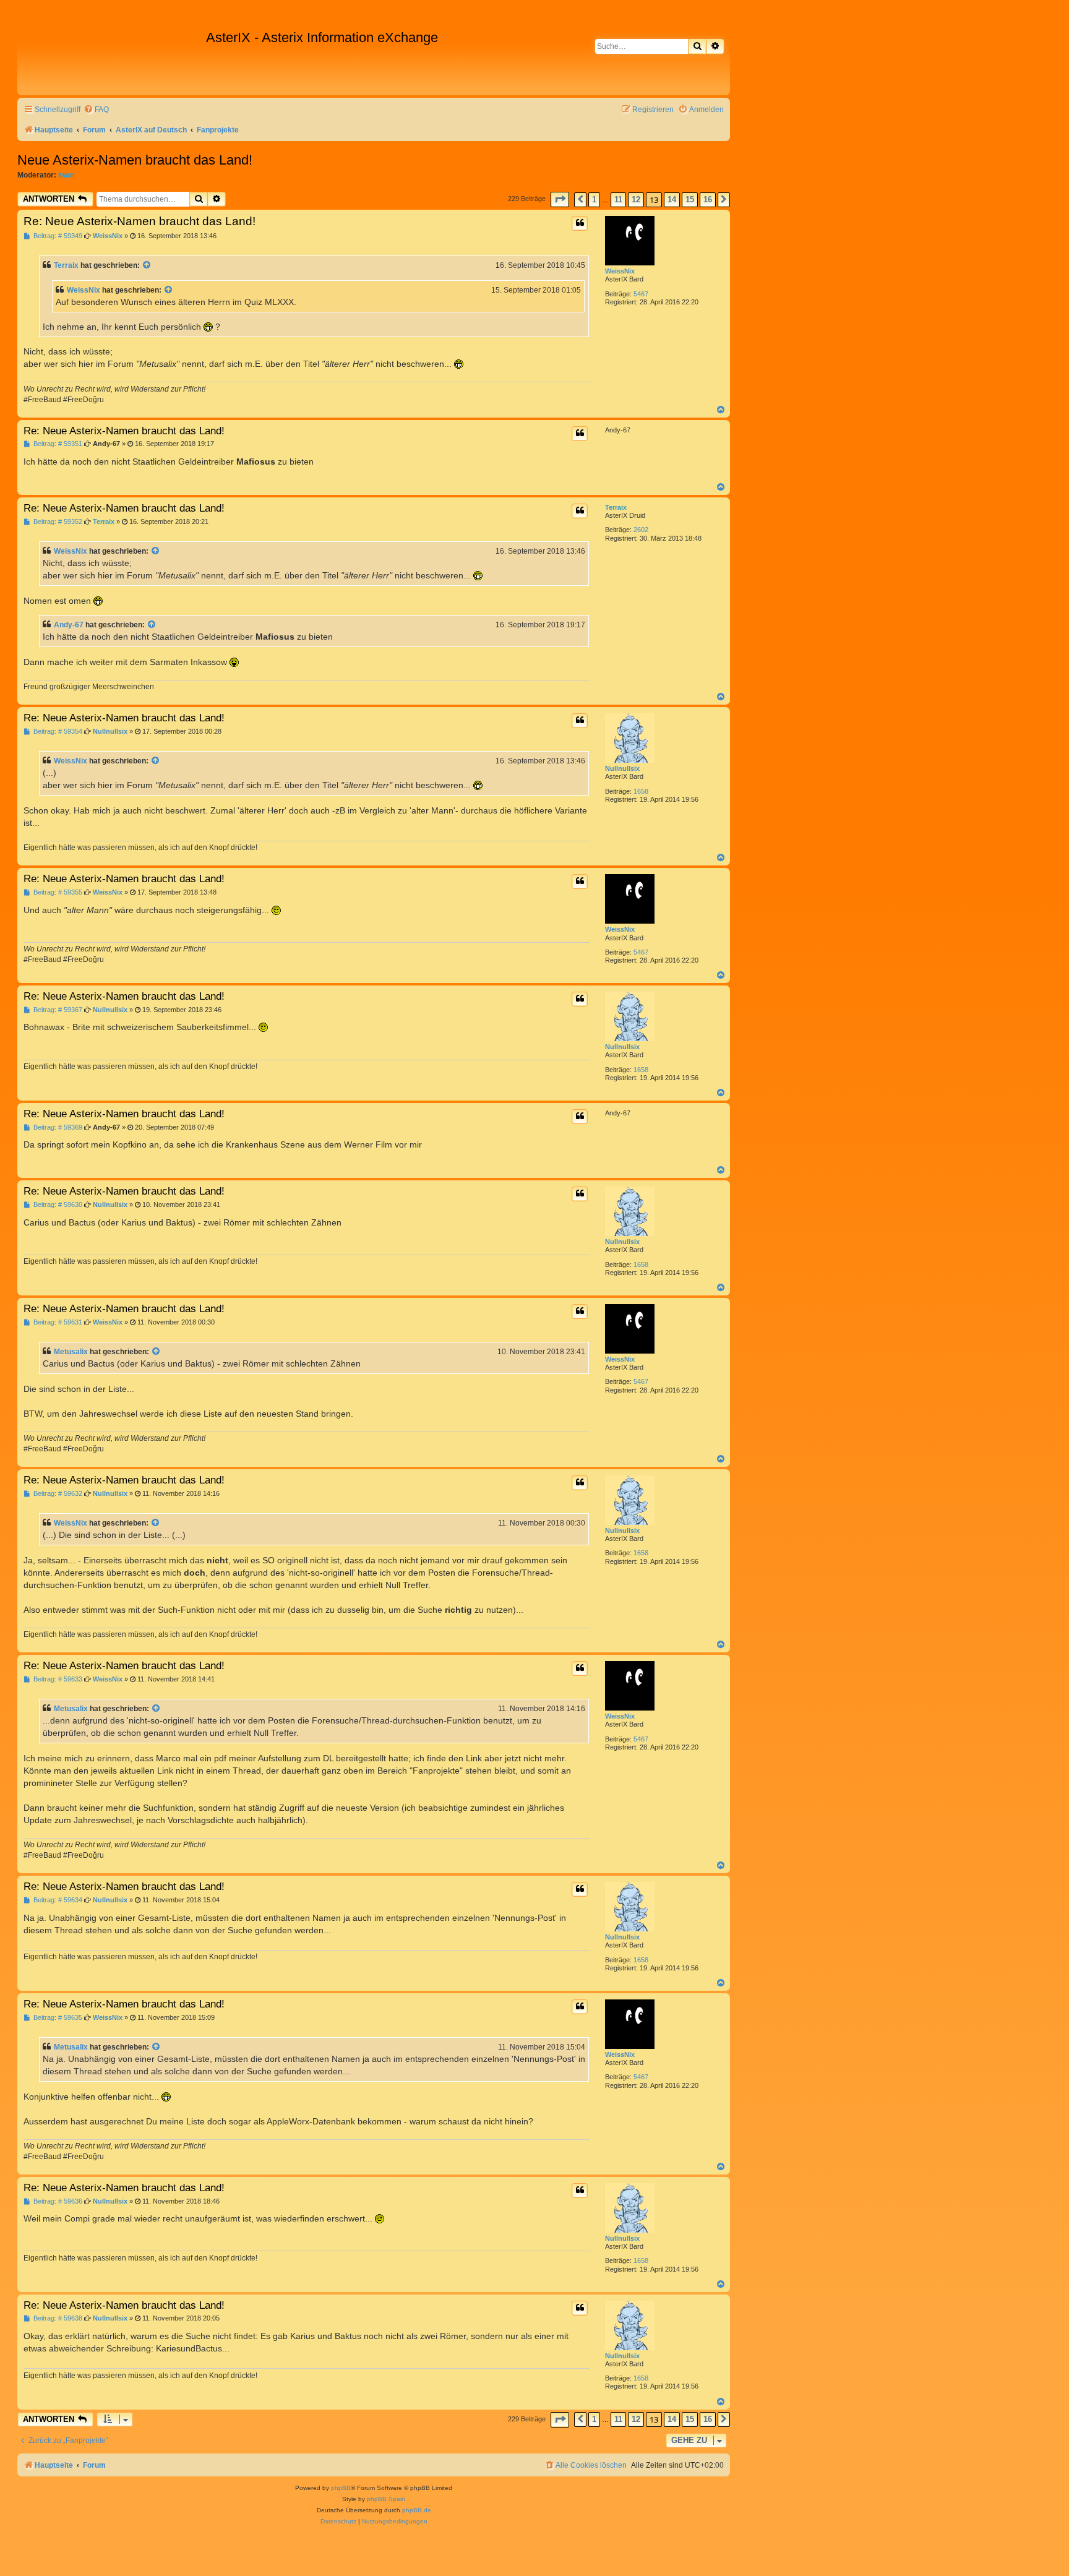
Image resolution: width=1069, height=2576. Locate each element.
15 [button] (690, 200)
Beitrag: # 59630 (57, 1205)
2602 (641, 530)
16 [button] (708, 200)
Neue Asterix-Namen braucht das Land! (135, 160)
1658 (641, 791)
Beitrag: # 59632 (57, 1494)
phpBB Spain (386, 2499)
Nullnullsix (622, 768)
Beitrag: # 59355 (57, 892)
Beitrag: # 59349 (57, 236)
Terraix (66, 265)
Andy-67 (69, 625)
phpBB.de (417, 2510)
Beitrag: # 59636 (57, 2201)
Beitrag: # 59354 (57, 732)
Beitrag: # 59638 (57, 2318)
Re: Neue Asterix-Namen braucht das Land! (140, 221)
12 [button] (636, 200)
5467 (641, 294)
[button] (560, 200)
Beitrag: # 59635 (57, 2018)
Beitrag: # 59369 (57, 1127)
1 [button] (594, 200)
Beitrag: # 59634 (57, 1900)
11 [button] (618, 200)
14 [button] (672, 200)
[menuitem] (96, 110)
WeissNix (620, 271)
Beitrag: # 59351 (57, 444)
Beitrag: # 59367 (57, 1010)
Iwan (66, 175)
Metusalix (71, 1352)
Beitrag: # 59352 (57, 522)
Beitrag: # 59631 (57, 1322)
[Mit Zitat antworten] (580, 223)
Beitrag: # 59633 (57, 1679)
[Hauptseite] (113, 56)
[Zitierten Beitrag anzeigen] (147, 265)
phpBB (341, 2488)
